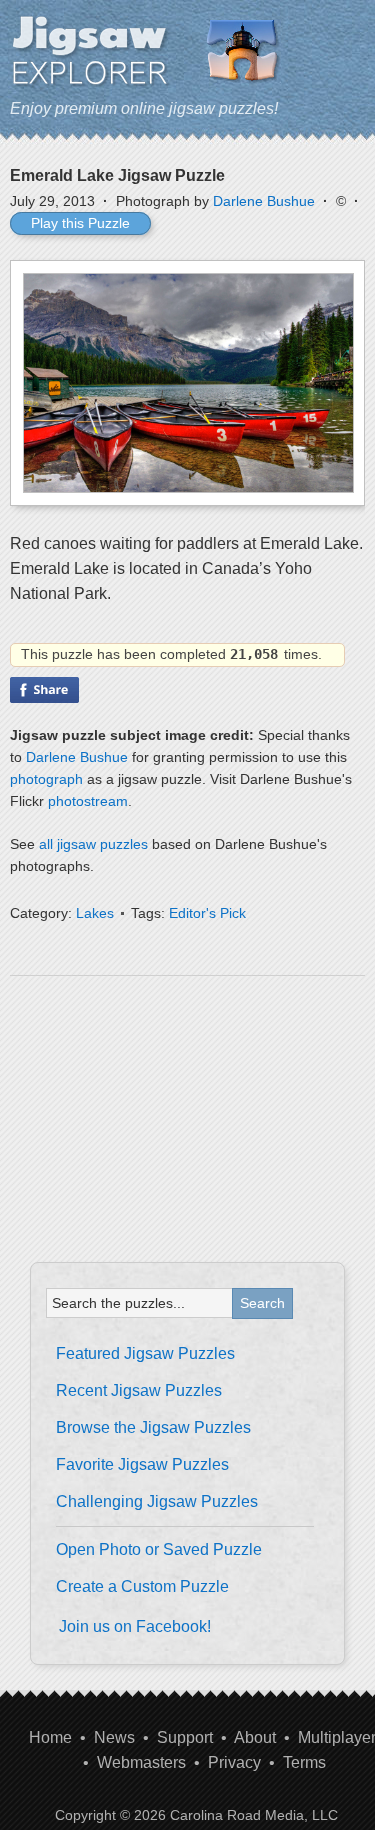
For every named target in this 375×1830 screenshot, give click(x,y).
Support (185, 1737)
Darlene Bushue (264, 201)
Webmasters (141, 1762)
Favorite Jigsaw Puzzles (142, 1464)
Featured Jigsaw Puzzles (145, 1353)
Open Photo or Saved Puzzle (159, 1549)
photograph (46, 779)
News (114, 1737)
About (255, 1737)
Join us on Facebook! (135, 1626)
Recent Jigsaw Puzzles (139, 1390)
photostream (88, 801)
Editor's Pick (207, 913)
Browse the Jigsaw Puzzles (153, 1427)
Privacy (234, 1762)
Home (50, 1737)
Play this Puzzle (80, 223)
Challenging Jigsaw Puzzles (157, 1501)
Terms (304, 1762)
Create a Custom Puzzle (142, 1586)
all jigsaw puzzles (93, 844)
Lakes (95, 913)
